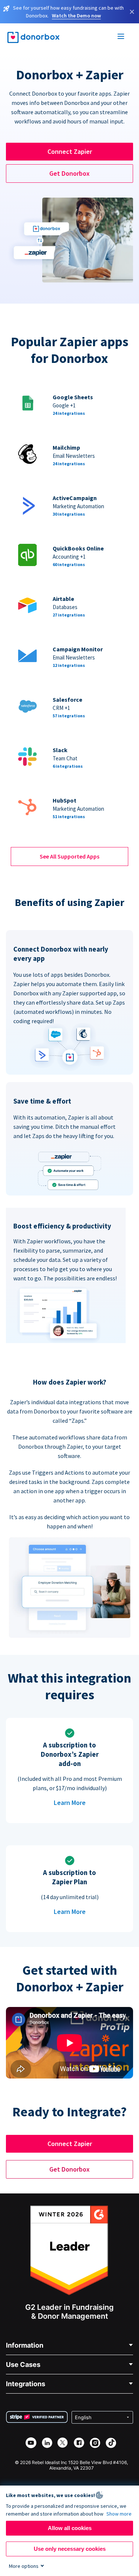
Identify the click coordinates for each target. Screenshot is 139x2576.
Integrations (26, 2384)
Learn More (70, 1803)
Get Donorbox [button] (69, 173)
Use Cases (23, 2365)
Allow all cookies (70, 2528)
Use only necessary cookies (70, 2549)
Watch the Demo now (76, 16)
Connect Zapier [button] (70, 151)
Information (25, 2345)
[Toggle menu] (121, 37)
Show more (119, 2514)
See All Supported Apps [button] (69, 856)
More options (24, 2566)
